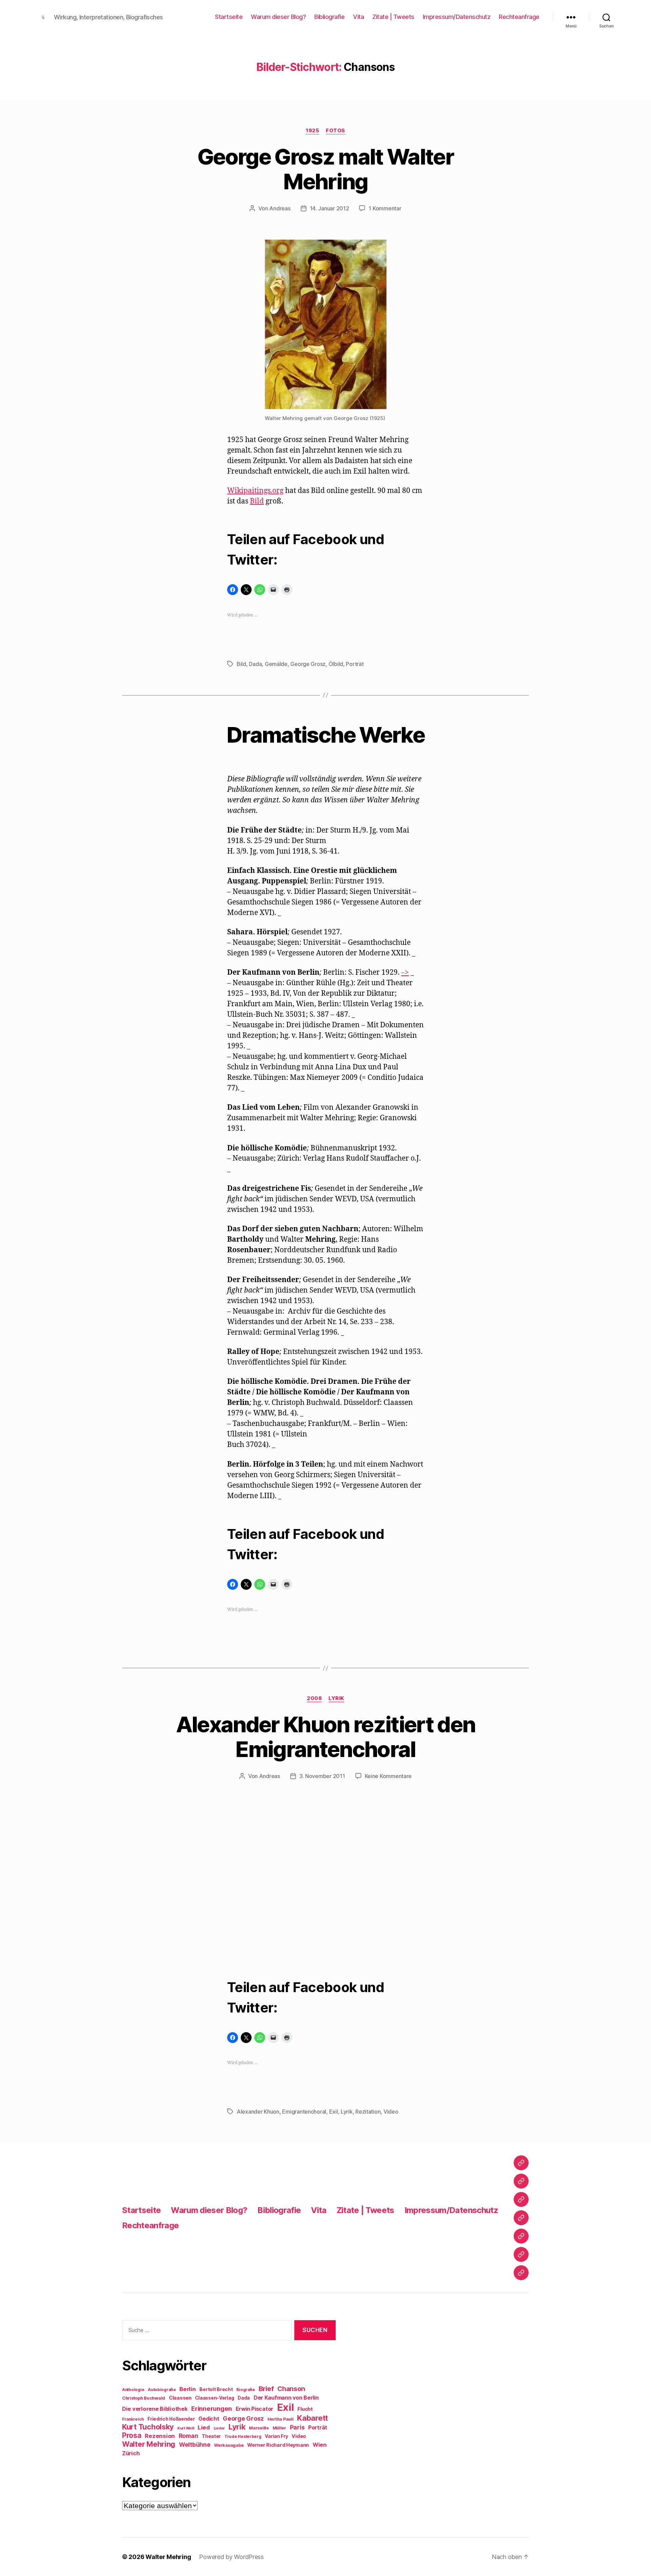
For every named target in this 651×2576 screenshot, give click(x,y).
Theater (211, 2436)
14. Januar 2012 (330, 208)
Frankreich (133, 2419)
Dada (255, 664)
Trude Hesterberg (243, 2437)
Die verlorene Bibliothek (155, 2409)
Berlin (188, 2389)
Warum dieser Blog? (278, 17)
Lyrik (336, 1698)
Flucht (305, 2409)
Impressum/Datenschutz (457, 17)
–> (405, 972)
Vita (358, 17)
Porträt (355, 664)
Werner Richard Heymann (278, 2445)
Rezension (160, 2436)
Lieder (219, 2428)
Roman (189, 2436)
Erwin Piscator (254, 2409)
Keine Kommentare (388, 1776)
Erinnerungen (212, 2408)
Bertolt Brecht (216, 2389)
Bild (257, 501)
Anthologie (133, 2390)
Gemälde (276, 664)
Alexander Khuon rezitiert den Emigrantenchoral (326, 1737)
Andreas (280, 208)
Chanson (291, 2389)
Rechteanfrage (519, 17)
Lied (204, 2427)
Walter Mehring (149, 2444)
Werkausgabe (229, 2445)
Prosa (132, 2435)
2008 (314, 1698)
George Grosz (308, 664)
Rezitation (368, 2112)
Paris (297, 2427)
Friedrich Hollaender (171, 2419)
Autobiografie (162, 2390)
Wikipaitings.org (255, 491)
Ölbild (336, 664)
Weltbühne (195, 2445)
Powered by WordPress (231, 2557)
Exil (334, 2112)
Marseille (259, 2428)
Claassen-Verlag (214, 2398)
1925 (312, 131)
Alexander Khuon (258, 2112)
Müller (279, 2428)
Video (391, 2112)
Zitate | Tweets (393, 17)
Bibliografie (329, 17)
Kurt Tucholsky (148, 2427)
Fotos (336, 131)
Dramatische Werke (325, 735)
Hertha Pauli (281, 2419)
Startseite (229, 17)
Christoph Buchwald (144, 2398)
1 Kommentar (385, 208)
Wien (320, 2445)
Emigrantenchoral (304, 2112)
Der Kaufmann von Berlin (286, 2398)
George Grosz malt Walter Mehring (325, 169)
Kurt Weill (186, 2428)
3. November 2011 (322, 1776)
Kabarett (312, 2418)
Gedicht (209, 2419)
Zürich (131, 2453)
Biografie (246, 2390)
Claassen (180, 2398)
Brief (266, 2389)
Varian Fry (276, 2436)
